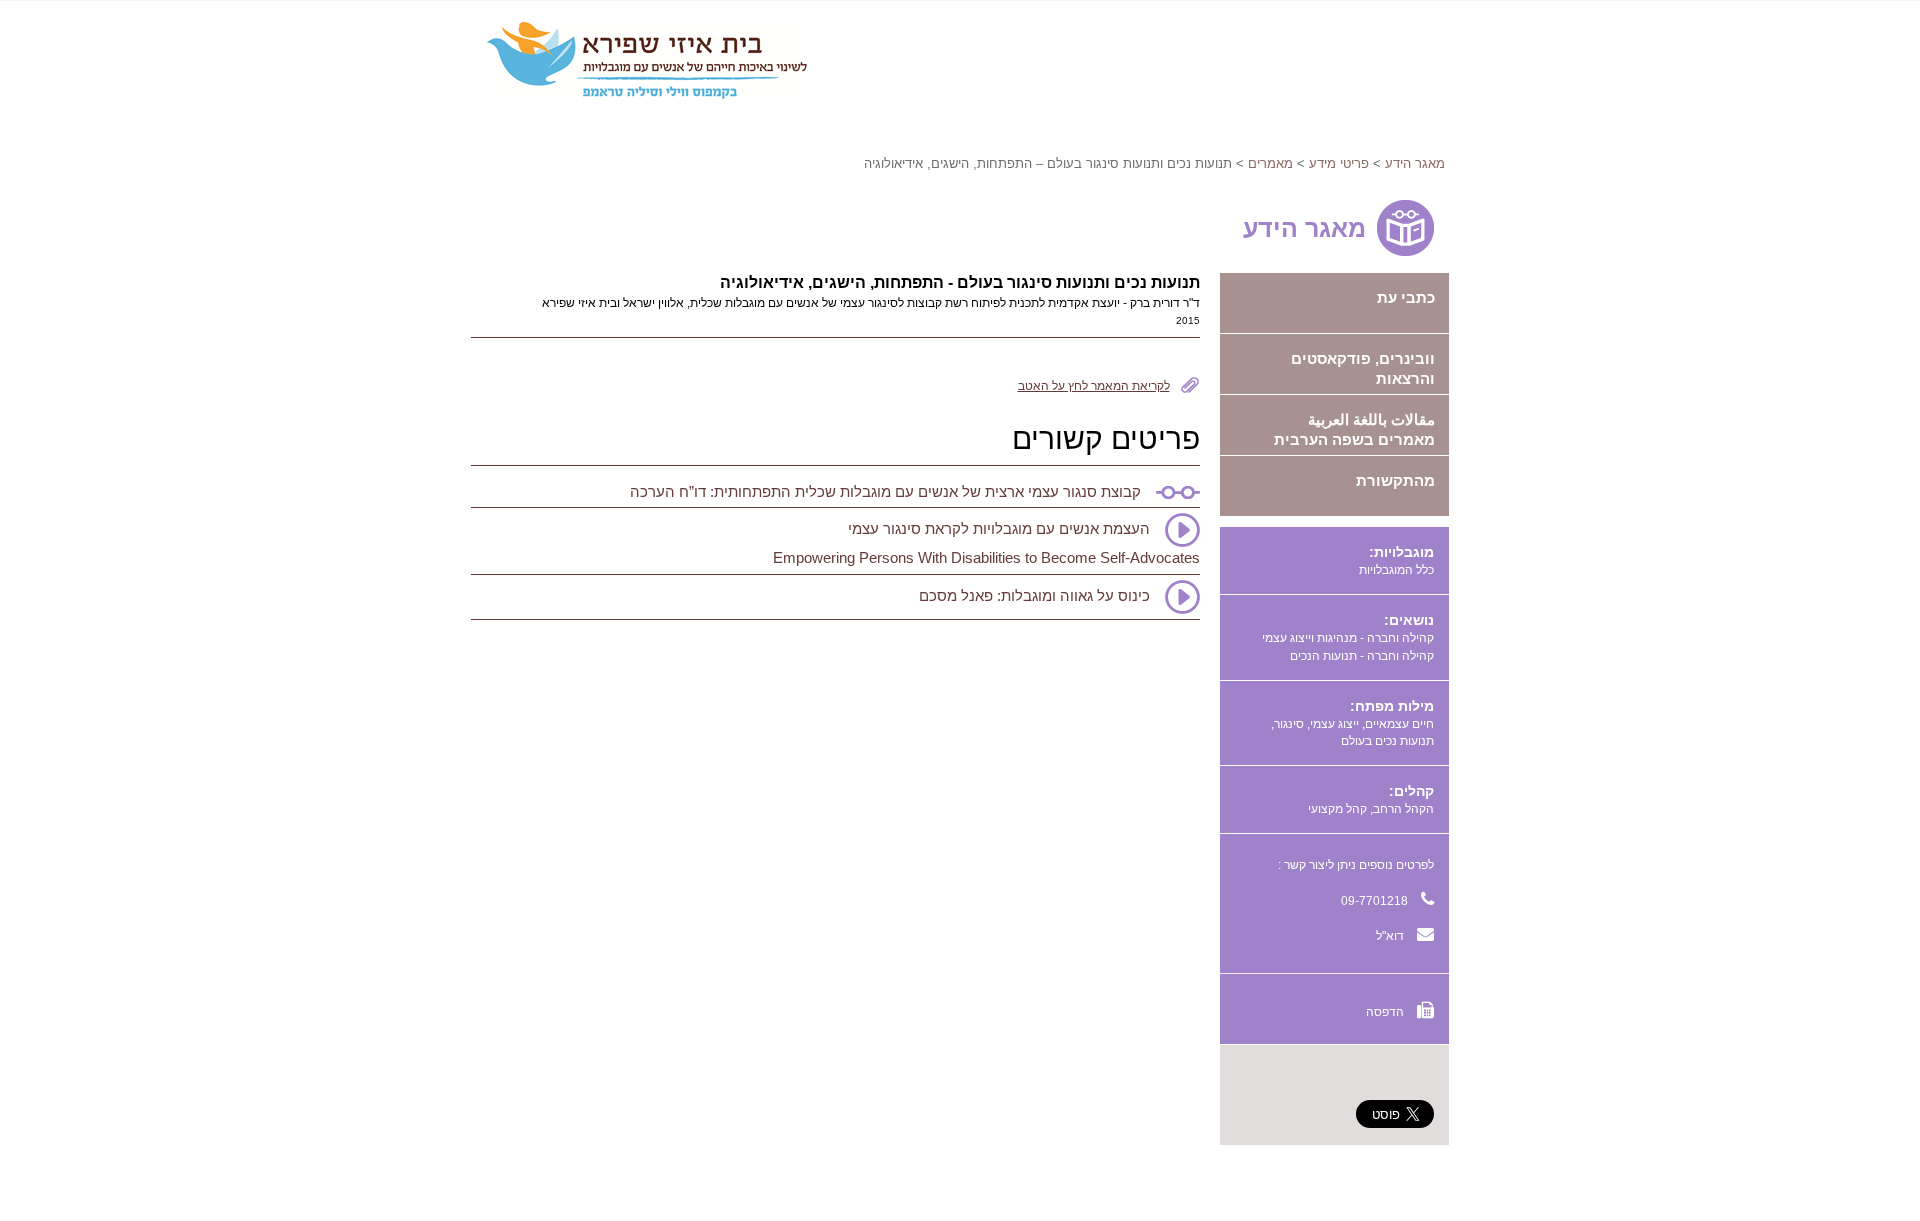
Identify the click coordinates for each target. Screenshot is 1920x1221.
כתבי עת (1406, 297)
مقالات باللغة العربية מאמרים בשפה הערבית (1354, 429)
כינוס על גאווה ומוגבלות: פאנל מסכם (1034, 595)
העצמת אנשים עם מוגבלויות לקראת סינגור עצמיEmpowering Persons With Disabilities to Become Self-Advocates (986, 543)
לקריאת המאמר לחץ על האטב (1094, 386)
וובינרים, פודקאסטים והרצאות (1363, 368)
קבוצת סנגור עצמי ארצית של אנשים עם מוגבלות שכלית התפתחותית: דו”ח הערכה (885, 491)
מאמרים (1270, 163)
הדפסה (1386, 1012)
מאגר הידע (1415, 163)
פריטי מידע (1339, 163)
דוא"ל (1391, 936)
